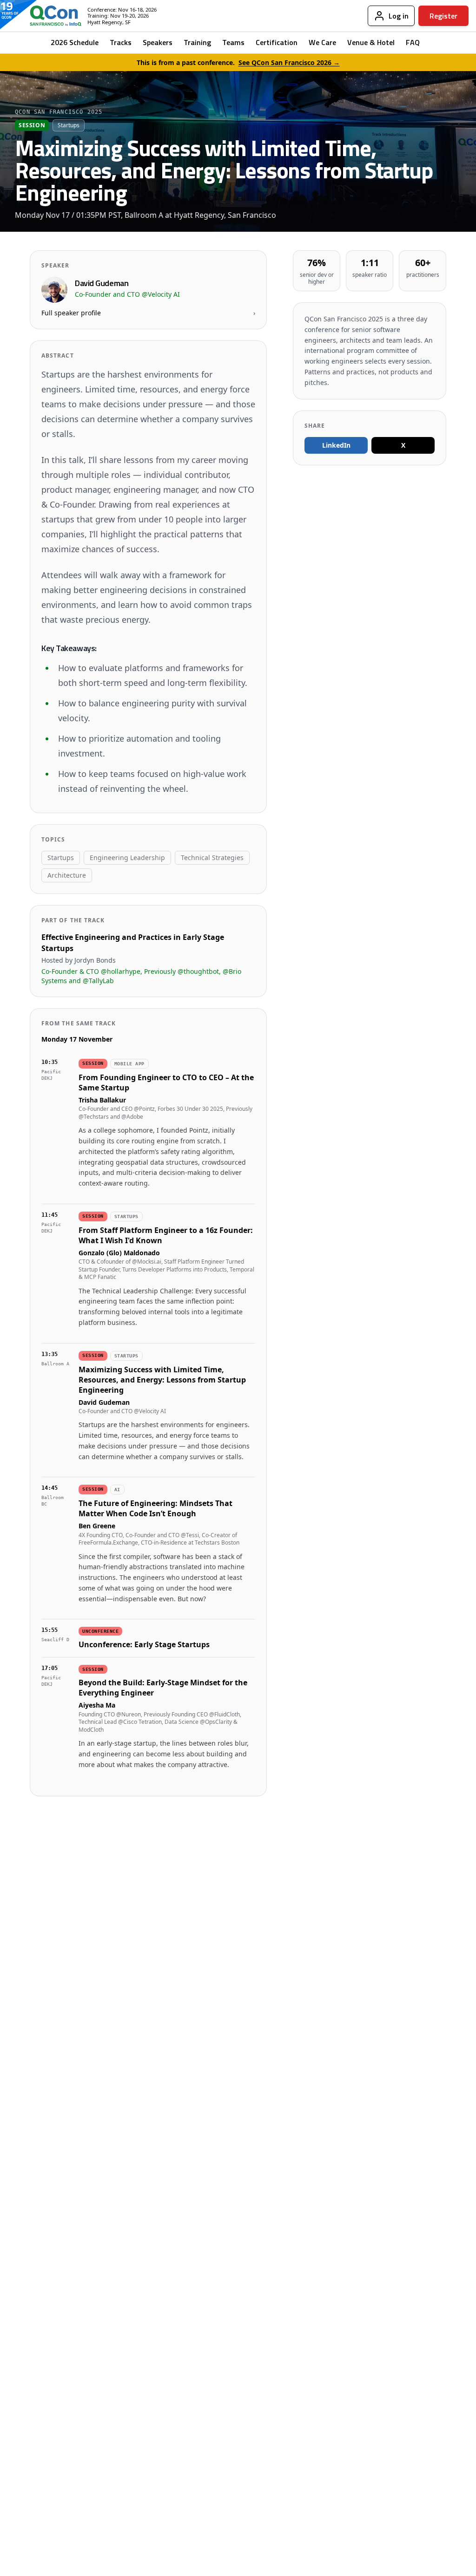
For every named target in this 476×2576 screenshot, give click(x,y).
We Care (322, 42)
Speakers (158, 42)
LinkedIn (336, 445)
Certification (277, 42)
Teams (233, 42)
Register (443, 16)
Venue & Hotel (371, 42)
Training (197, 42)
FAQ (413, 42)
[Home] (48, 16)
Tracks (121, 42)
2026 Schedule (75, 42)
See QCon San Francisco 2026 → (289, 62)
